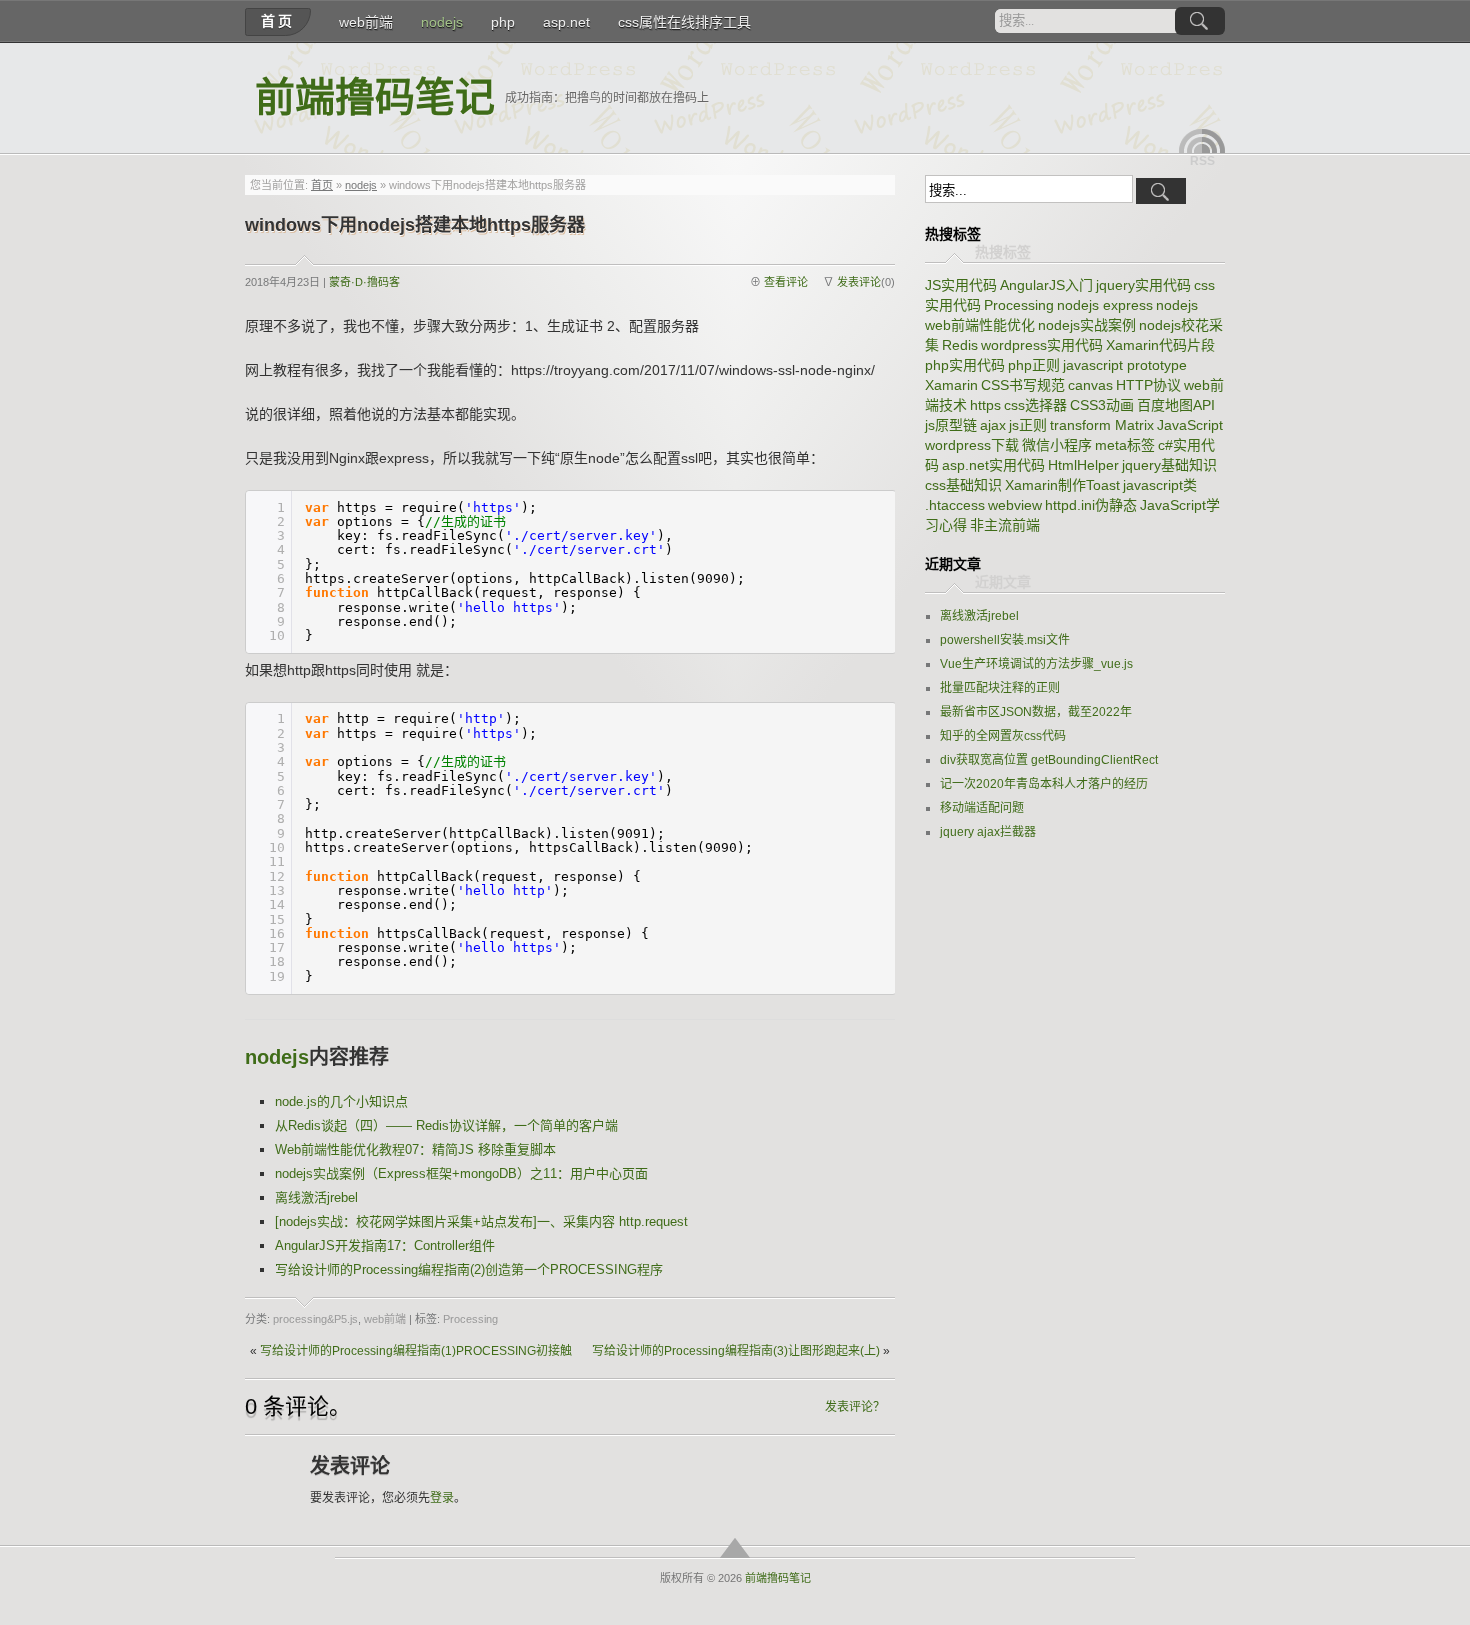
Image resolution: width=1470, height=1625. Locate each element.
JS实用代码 (961, 285)
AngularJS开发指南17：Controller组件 (385, 1245)
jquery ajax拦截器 (988, 832)
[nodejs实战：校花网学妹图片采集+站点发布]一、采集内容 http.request (481, 1221)
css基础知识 (963, 485)
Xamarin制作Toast (1062, 485)
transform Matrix (1102, 425)
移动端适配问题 (982, 808)
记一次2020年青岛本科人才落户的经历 (1044, 784)
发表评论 (859, 282)
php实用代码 (965, 365)
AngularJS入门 (1046, 285)
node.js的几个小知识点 (341, 1101)
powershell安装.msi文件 (1005, 640)
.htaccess (955, 505)
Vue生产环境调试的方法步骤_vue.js (1036, 664)
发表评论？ (855, 1407)
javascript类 (1160, 485)
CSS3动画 (1102, 405)
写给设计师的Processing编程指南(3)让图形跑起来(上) (736, 1351)
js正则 (1028, 425)
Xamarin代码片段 (1160, 345)
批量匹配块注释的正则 (1000, 688)
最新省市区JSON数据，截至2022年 (1036, 712)
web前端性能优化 (980, 325)
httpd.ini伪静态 (1091, 505)
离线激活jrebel (316, 1197)
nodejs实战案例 (1087, 325)
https (985, 405)
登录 (442, 1498)
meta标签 (1125, 445)
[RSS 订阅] (1202, 141)
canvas (1090, 385)
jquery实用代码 (1143, 285)
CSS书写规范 (1023, 385)
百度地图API (1176, 405)
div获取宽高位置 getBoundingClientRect (1049, 760)
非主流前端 (1005, 525)
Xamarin (951, 385)
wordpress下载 (972, 445)
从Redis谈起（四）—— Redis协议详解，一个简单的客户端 (446, 1125)
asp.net (566, 22)
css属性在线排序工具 (684, 22)
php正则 (1034, 365)
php (503, 22)
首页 (278, 21)
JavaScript (1190, 425)
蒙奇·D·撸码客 (364, 282)
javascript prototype (1125, 365)
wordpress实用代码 (1042, 345)
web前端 (366, 22)
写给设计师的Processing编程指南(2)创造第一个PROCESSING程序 (469, 1269)
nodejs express (1105, 305)
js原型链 (951, 425)
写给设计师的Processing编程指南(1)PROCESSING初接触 (416, 1351)
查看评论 (786, 282)
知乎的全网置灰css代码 (1003, 736)
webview (1015, 505)
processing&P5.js (315, 1319)
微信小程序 (1057, 445)
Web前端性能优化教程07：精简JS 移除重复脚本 (415, 1149)
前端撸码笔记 (375, 97)
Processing (470, 1319)
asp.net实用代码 (993, 465)
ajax (993, 425)
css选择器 (1035, 405)
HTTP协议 (1148, 385)
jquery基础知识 (1169, 465)
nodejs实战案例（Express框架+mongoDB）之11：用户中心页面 (461, 1173)
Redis (960, 345)
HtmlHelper (1083, 465)
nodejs (442, 22)
